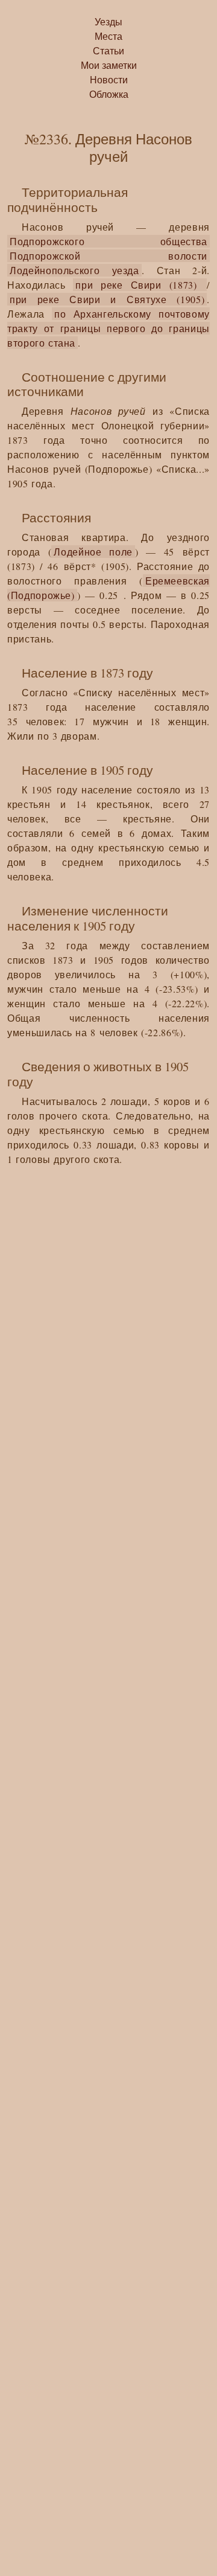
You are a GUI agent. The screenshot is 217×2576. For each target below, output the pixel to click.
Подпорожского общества (108, 241)
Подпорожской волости (108, 256)
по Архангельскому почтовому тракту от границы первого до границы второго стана (108, 328)
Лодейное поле (93, 552)
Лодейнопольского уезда (74, 270)
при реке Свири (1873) (140, 285)
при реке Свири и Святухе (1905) (107, 299)
